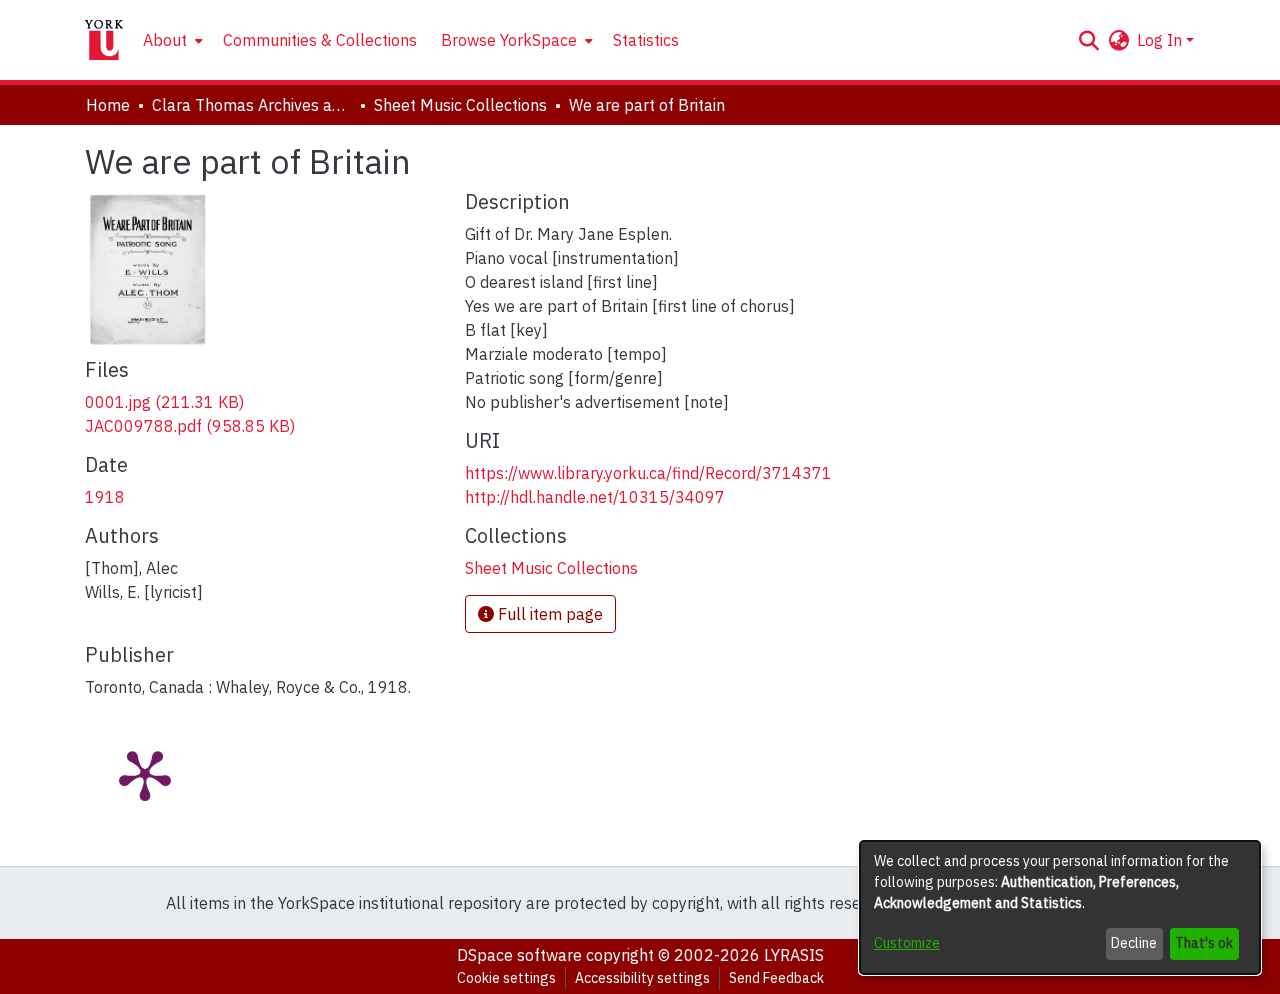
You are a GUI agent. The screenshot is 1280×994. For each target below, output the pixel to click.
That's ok (1204, 943)
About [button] (165, 40)
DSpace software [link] (519, 955)
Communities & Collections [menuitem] (320, 40)
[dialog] (1060, 907)
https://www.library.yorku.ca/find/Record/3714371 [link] (648, 473)
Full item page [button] (548, 614)
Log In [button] (1161, 40)
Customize (907, 943)
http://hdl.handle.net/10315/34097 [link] (595, 497)
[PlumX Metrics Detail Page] (145, 774)
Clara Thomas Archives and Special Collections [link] (252, 105)
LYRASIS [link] (794, 955)
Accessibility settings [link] (642, 978)
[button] (1088, 40)
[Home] (104, 40)
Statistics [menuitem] (646, 40)
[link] (164, 402)
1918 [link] (105, 497)
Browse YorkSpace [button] (509, 40)
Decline (1134, 943)
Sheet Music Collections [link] (460, 105)
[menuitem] (171, 40)
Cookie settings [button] (506, 978)
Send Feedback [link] (776, 978)
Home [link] (108, 105)
